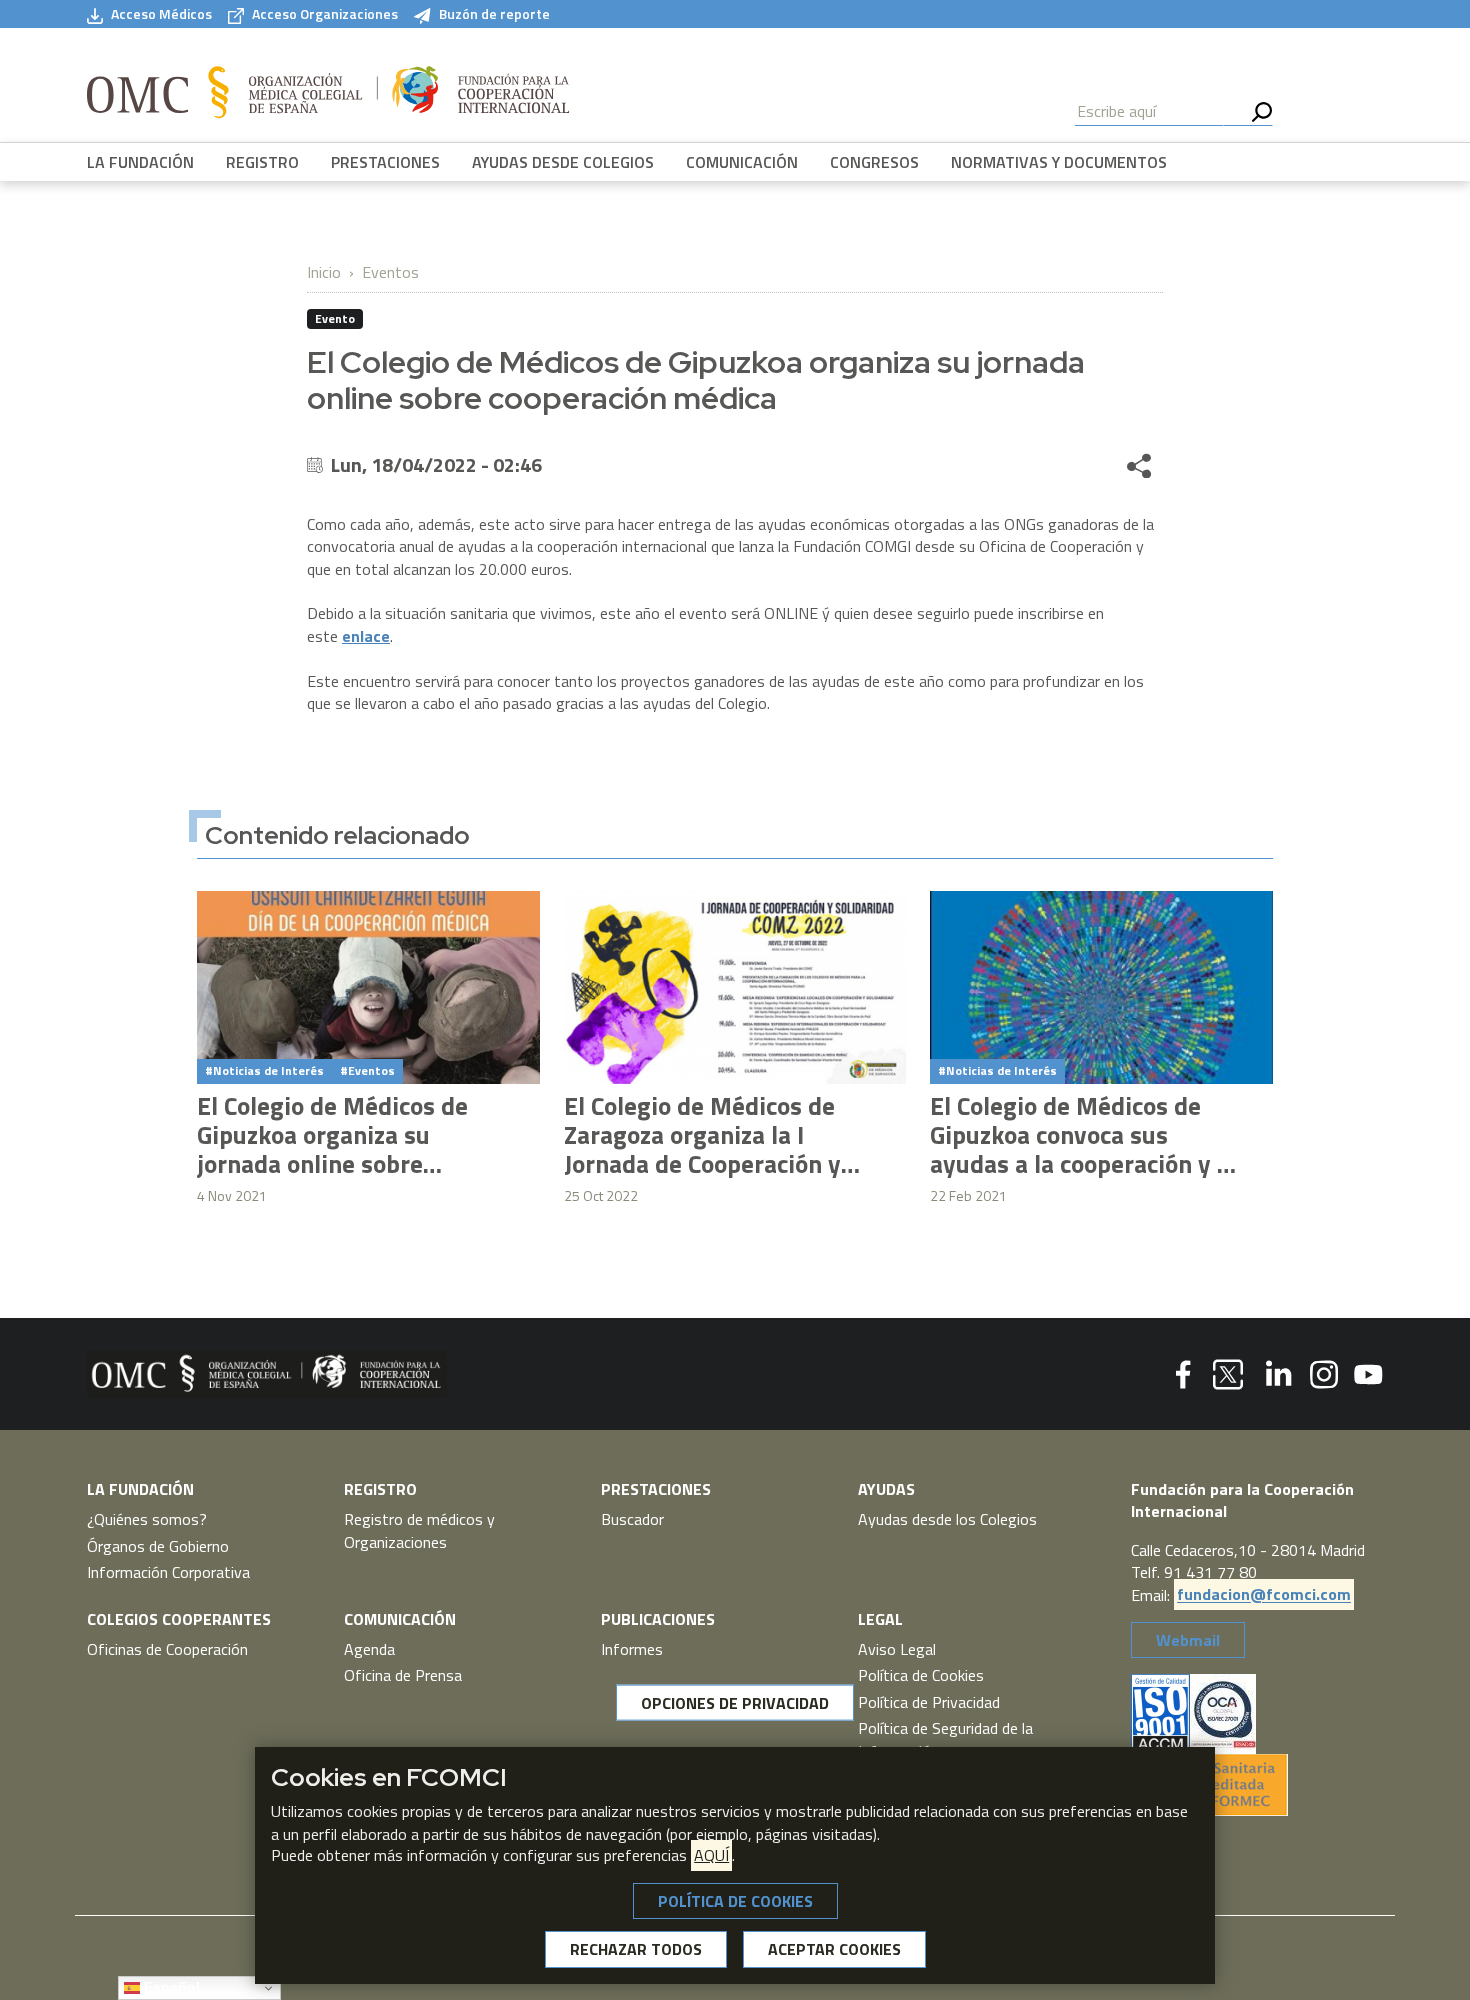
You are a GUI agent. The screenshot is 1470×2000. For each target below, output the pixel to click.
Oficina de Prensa (403, 1675)
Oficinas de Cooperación (167, 1649)
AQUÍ (711, 1856)
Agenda (369, 1649)
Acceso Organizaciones (325, 14)
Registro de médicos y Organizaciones (419, 1530)
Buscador (632, 1519)
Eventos (390, 272)
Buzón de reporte (494, 14)
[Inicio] (328, 93)
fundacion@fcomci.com (1264, 1595)
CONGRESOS (874, 162)
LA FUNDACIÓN (140, 162)
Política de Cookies (921, 1675)
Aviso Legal (897, 1649)
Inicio (324, 272)
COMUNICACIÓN (742, 162)
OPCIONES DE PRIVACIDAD (735, 1703)
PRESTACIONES (385, 162)
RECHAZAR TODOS (636, 1950)
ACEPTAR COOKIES (834, 1950)
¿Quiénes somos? (147, 1519)
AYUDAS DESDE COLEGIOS (563, 162)
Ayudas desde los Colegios (947, 1519)
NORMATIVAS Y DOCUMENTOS (1059, 162)
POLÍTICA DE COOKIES (735, 1901)
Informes (632, 1649)
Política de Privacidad (929, 1702)
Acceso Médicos (161, 14)
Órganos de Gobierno (158, 1546)
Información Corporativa (168, 1572)
